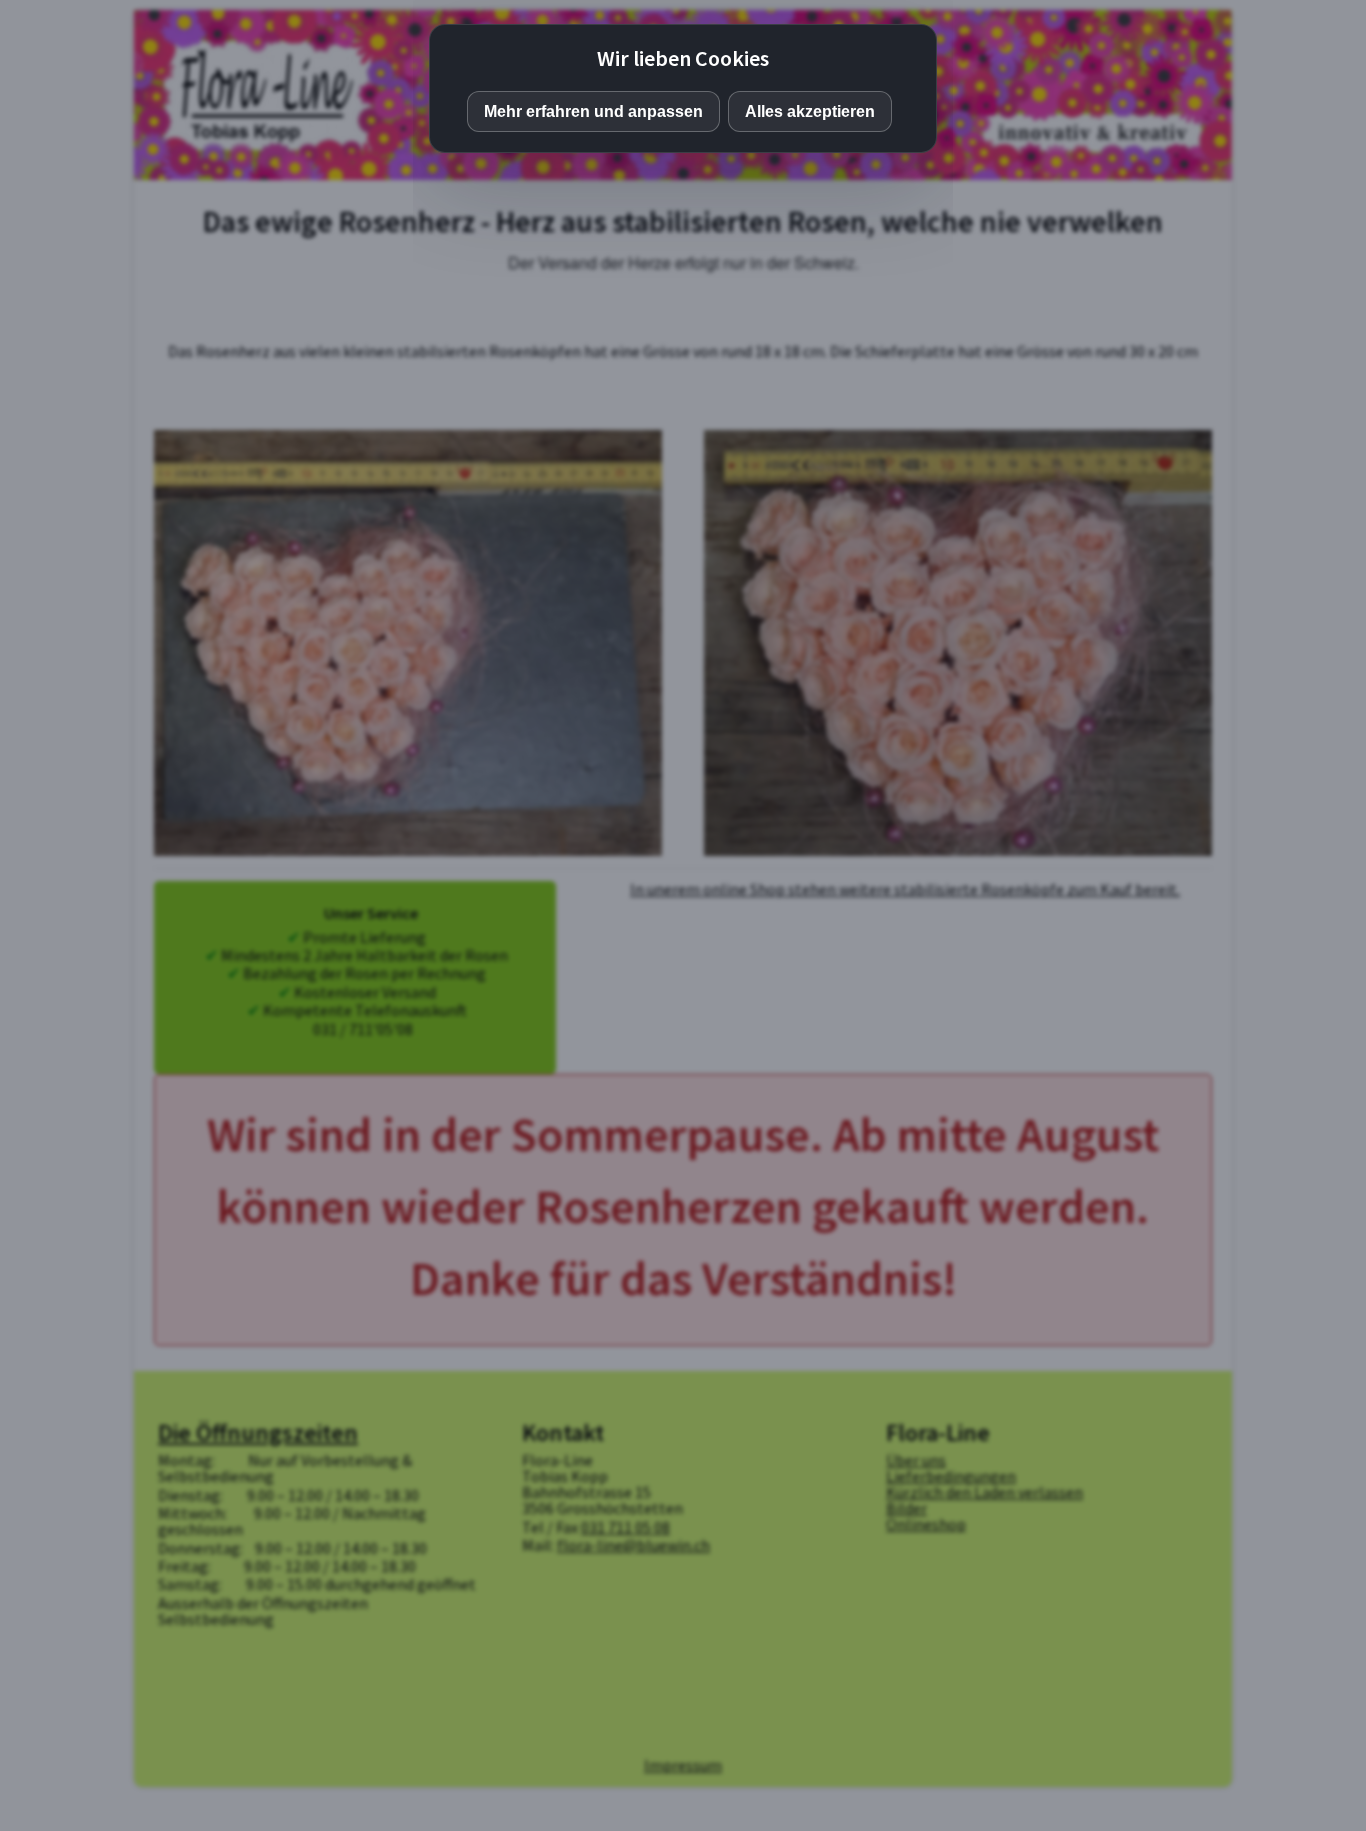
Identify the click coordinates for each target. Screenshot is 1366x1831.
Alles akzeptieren (810, 111)
